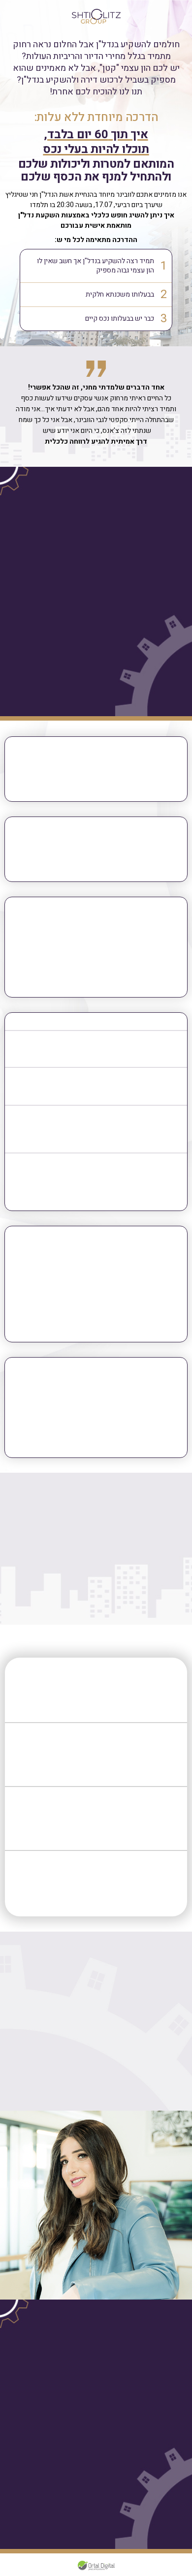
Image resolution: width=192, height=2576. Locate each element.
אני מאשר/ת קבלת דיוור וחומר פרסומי (113, 688)
